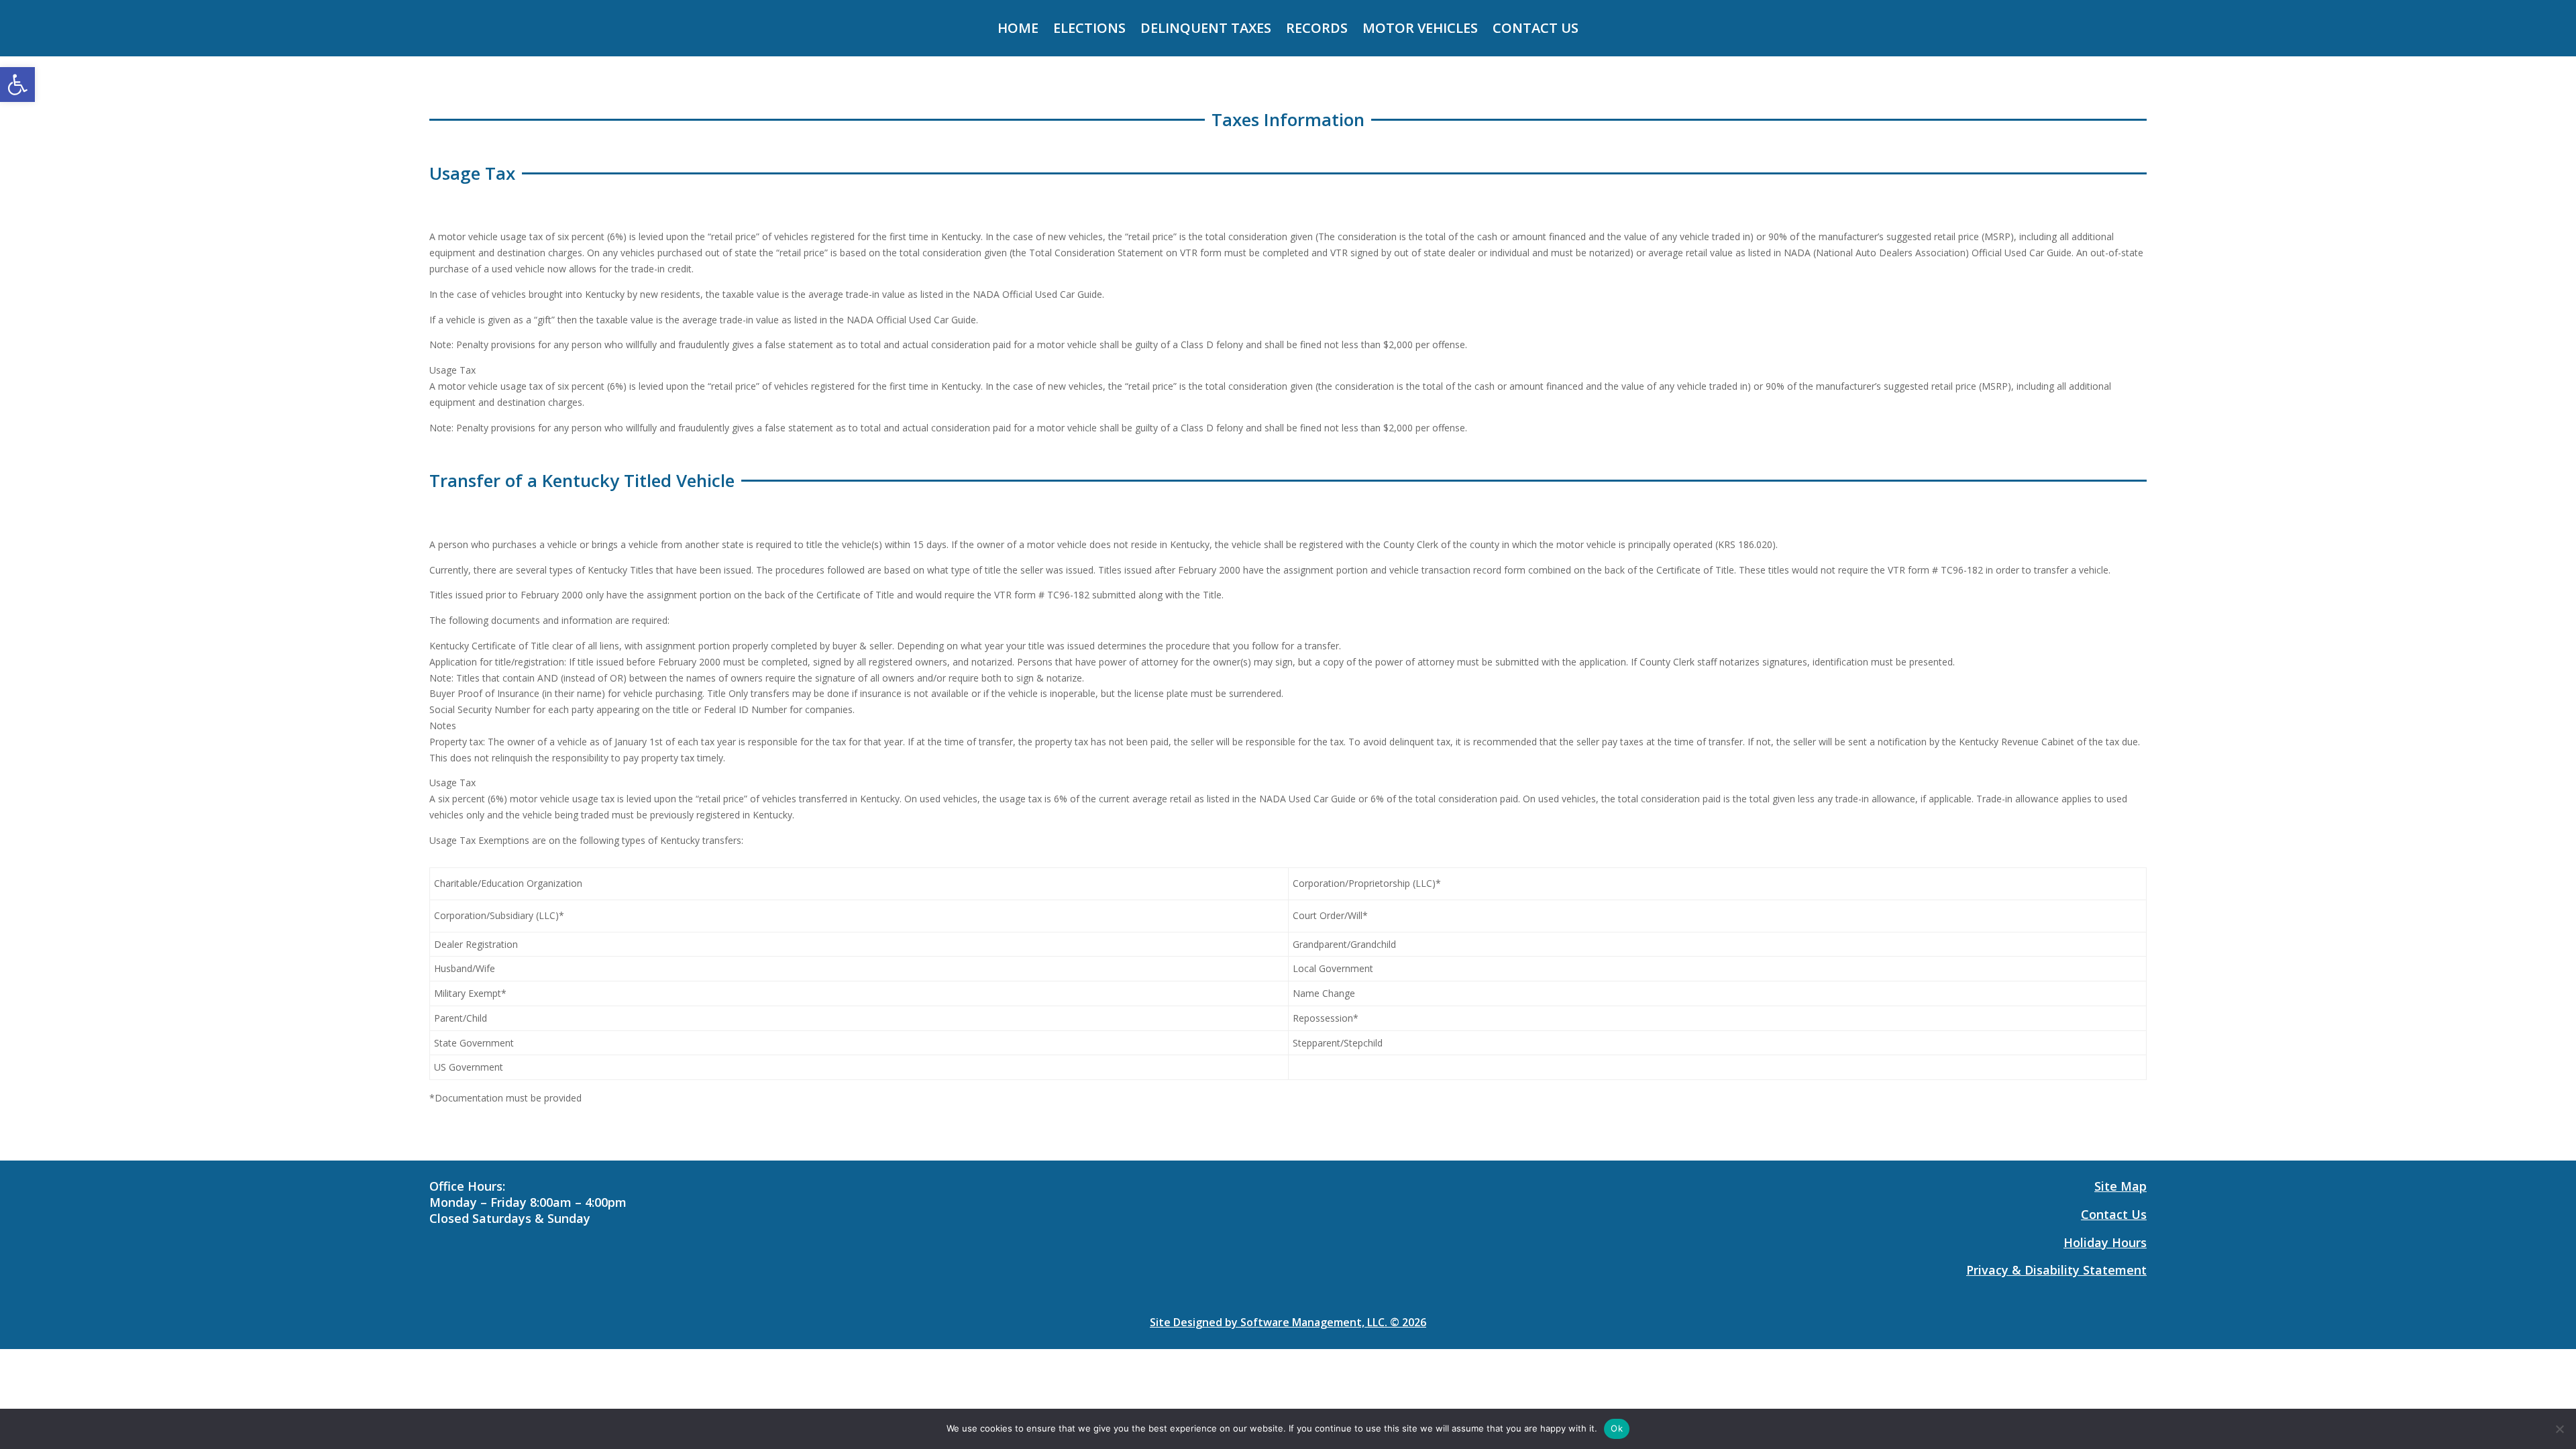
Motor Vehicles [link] (1420, 30)
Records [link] (1317, 30)
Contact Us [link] (1536, 30)
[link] (17, 85)
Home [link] (1018, 30)
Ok (1617, 1428)
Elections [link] (1089, 30)
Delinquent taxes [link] (1206, 30)
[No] (2559, 1429)
